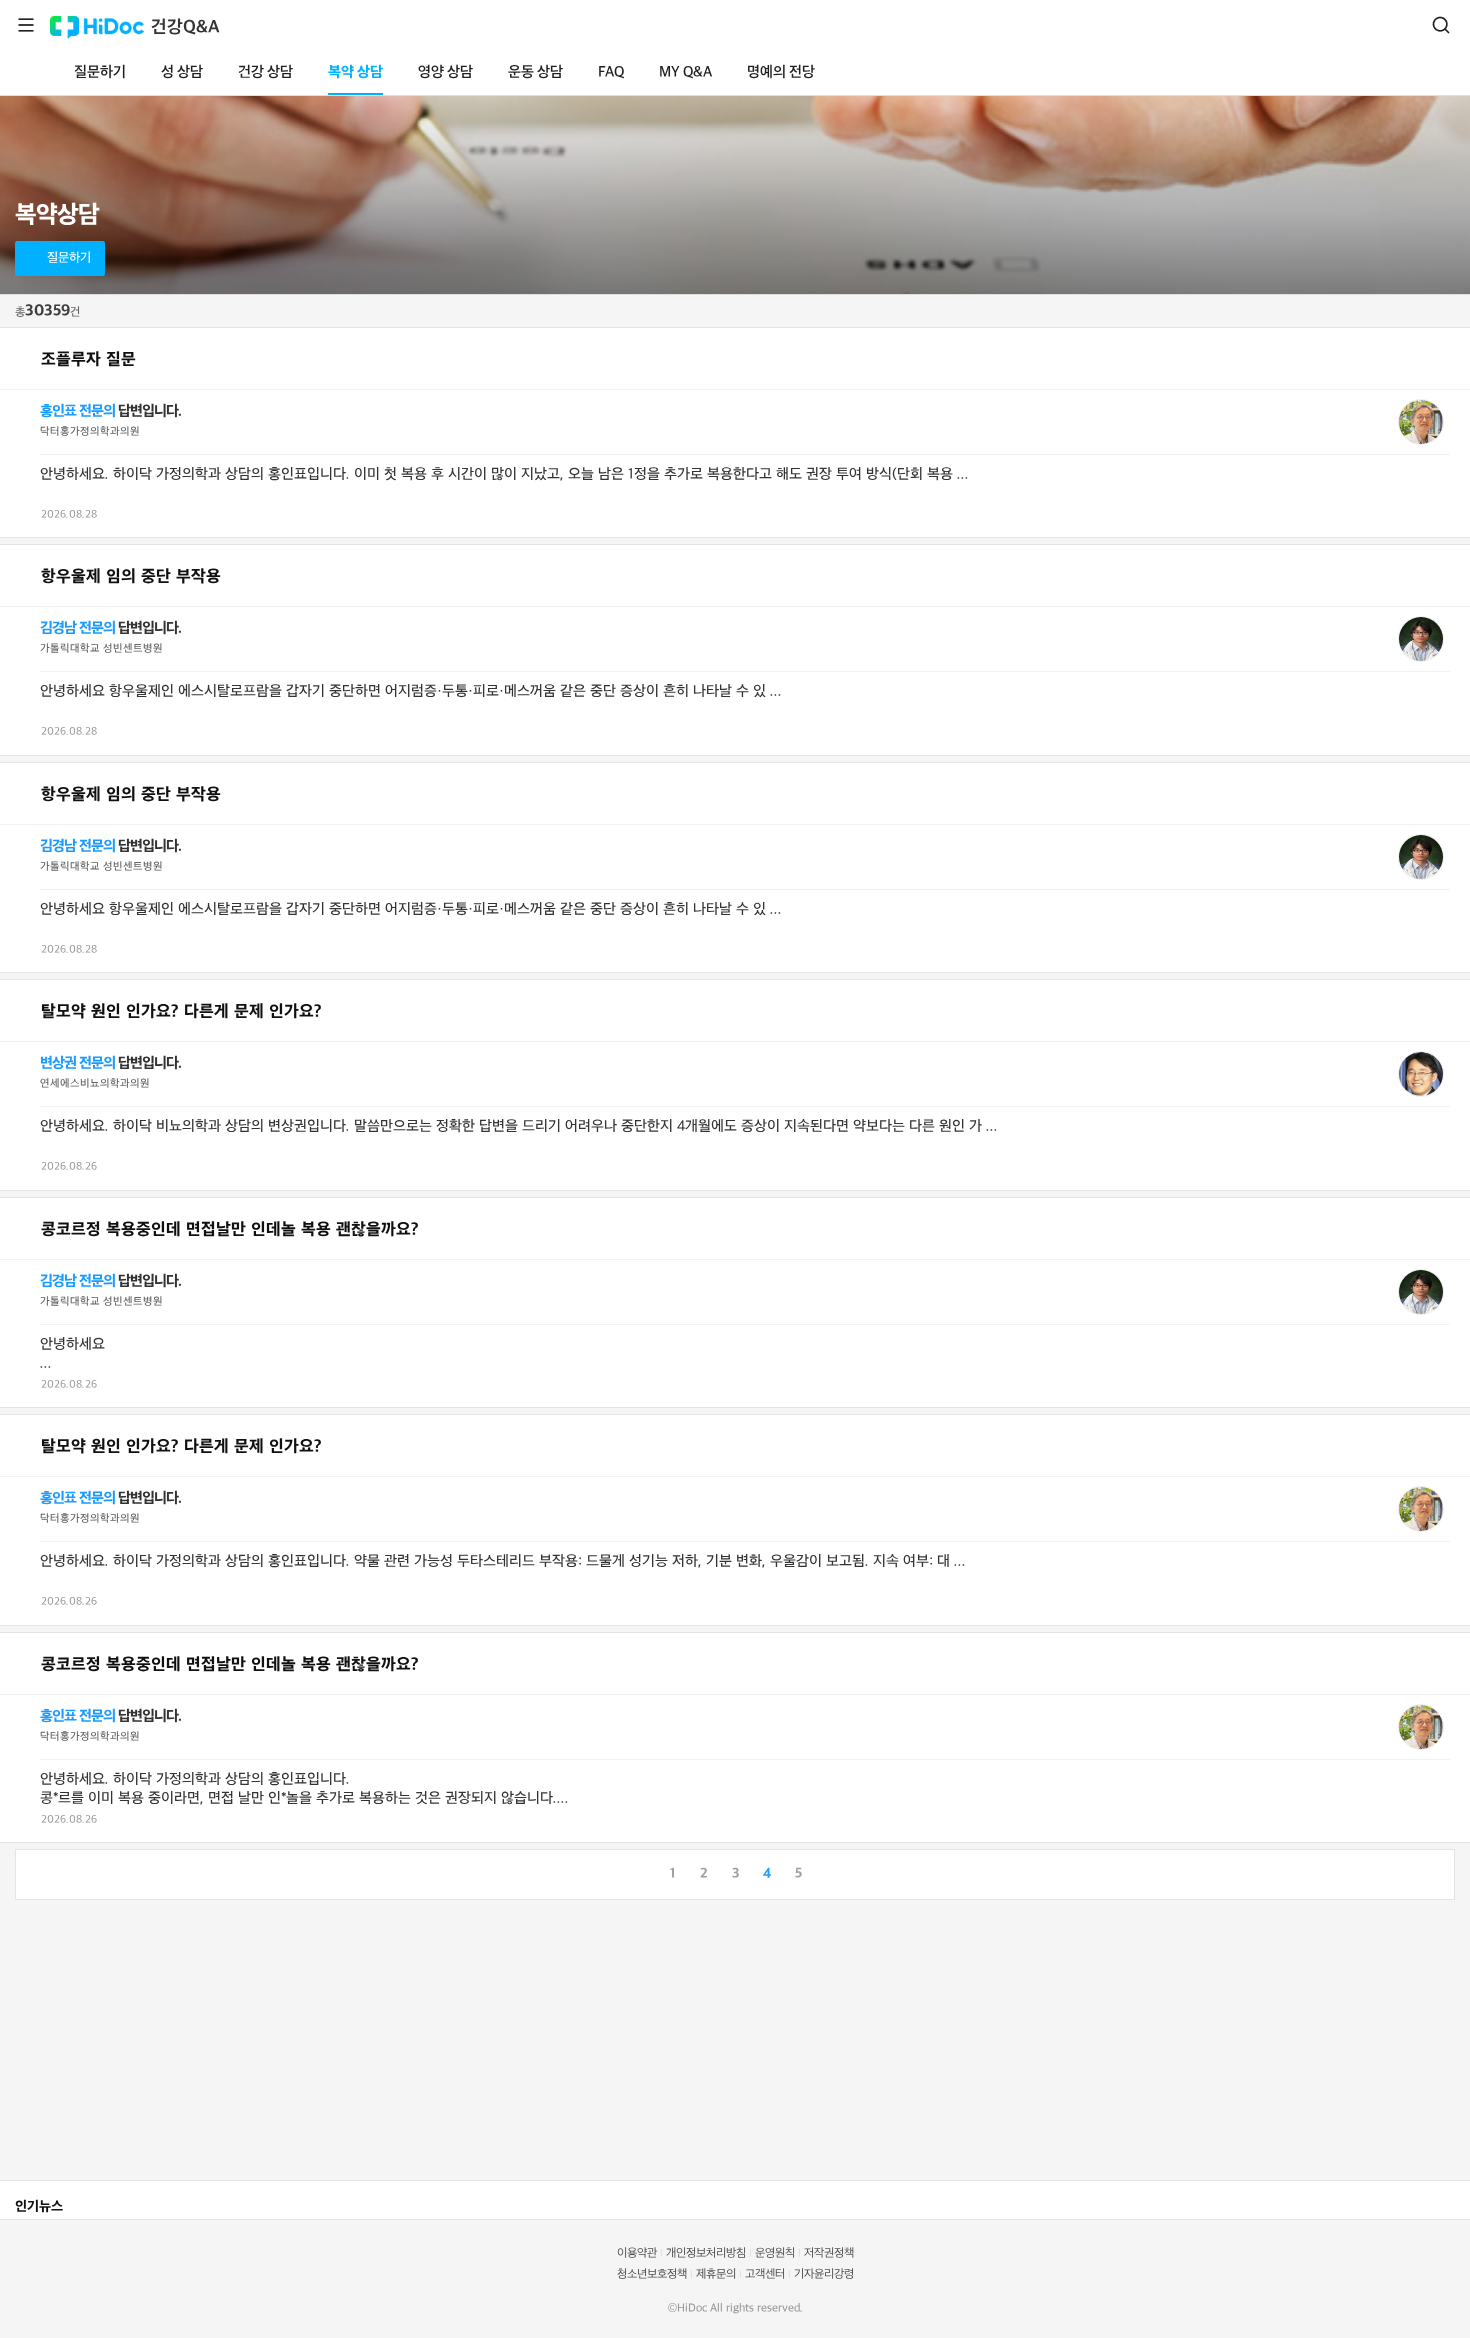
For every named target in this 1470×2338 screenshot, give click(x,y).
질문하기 (100, 72)
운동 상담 (535, 72)
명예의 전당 (781, 72)
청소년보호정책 (652, 2274)
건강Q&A (185, 27)
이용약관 (637, 2253)
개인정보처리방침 (706, 2253)
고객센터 (765, 2274)
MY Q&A (685, 72)
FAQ (611, 72)
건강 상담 (265, 72)
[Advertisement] (600, 2040)
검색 (1441, 25)
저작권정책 (829, 2253)
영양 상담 (445, 72)
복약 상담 (355, 72)
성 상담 (182, 72)
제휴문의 (716, 2274)
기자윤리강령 (824, 2274)
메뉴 (26, 25)
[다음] (1439, 1872)
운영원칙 (775, 2253)
